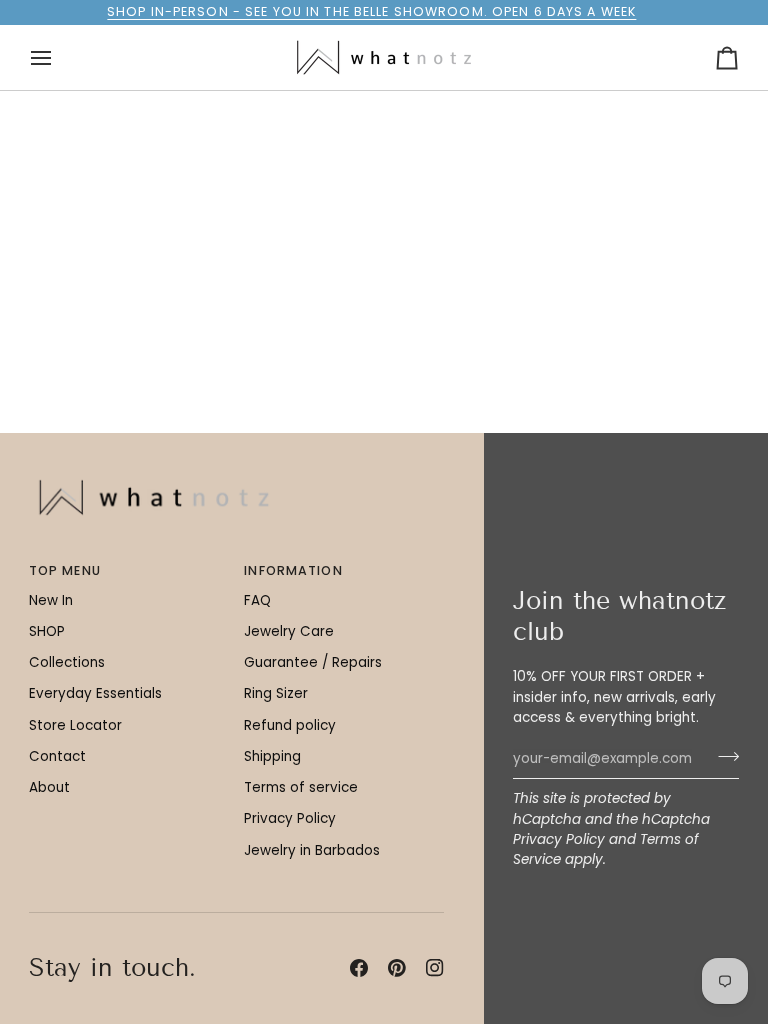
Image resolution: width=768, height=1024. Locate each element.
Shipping (272, 756)
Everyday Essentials (95, 693)
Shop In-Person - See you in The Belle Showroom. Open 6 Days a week (371, 11)
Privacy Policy (559, 839)
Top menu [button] (65, 570)
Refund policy (290, 725)
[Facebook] (359, 968)
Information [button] (293, 570)
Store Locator (75, 725)
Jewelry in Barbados (312, 850)
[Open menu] (59, 57)
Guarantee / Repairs (313, 662)
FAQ (257, 600)
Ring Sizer (276, 693)
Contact (57, 756)
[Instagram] (435, 968)
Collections (67, 662)
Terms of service (301, 787)
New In (51, 600)
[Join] (722, 756)
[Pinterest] (397, 968)
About (49, 787)
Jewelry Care (289, 631)
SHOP (47, 631)
